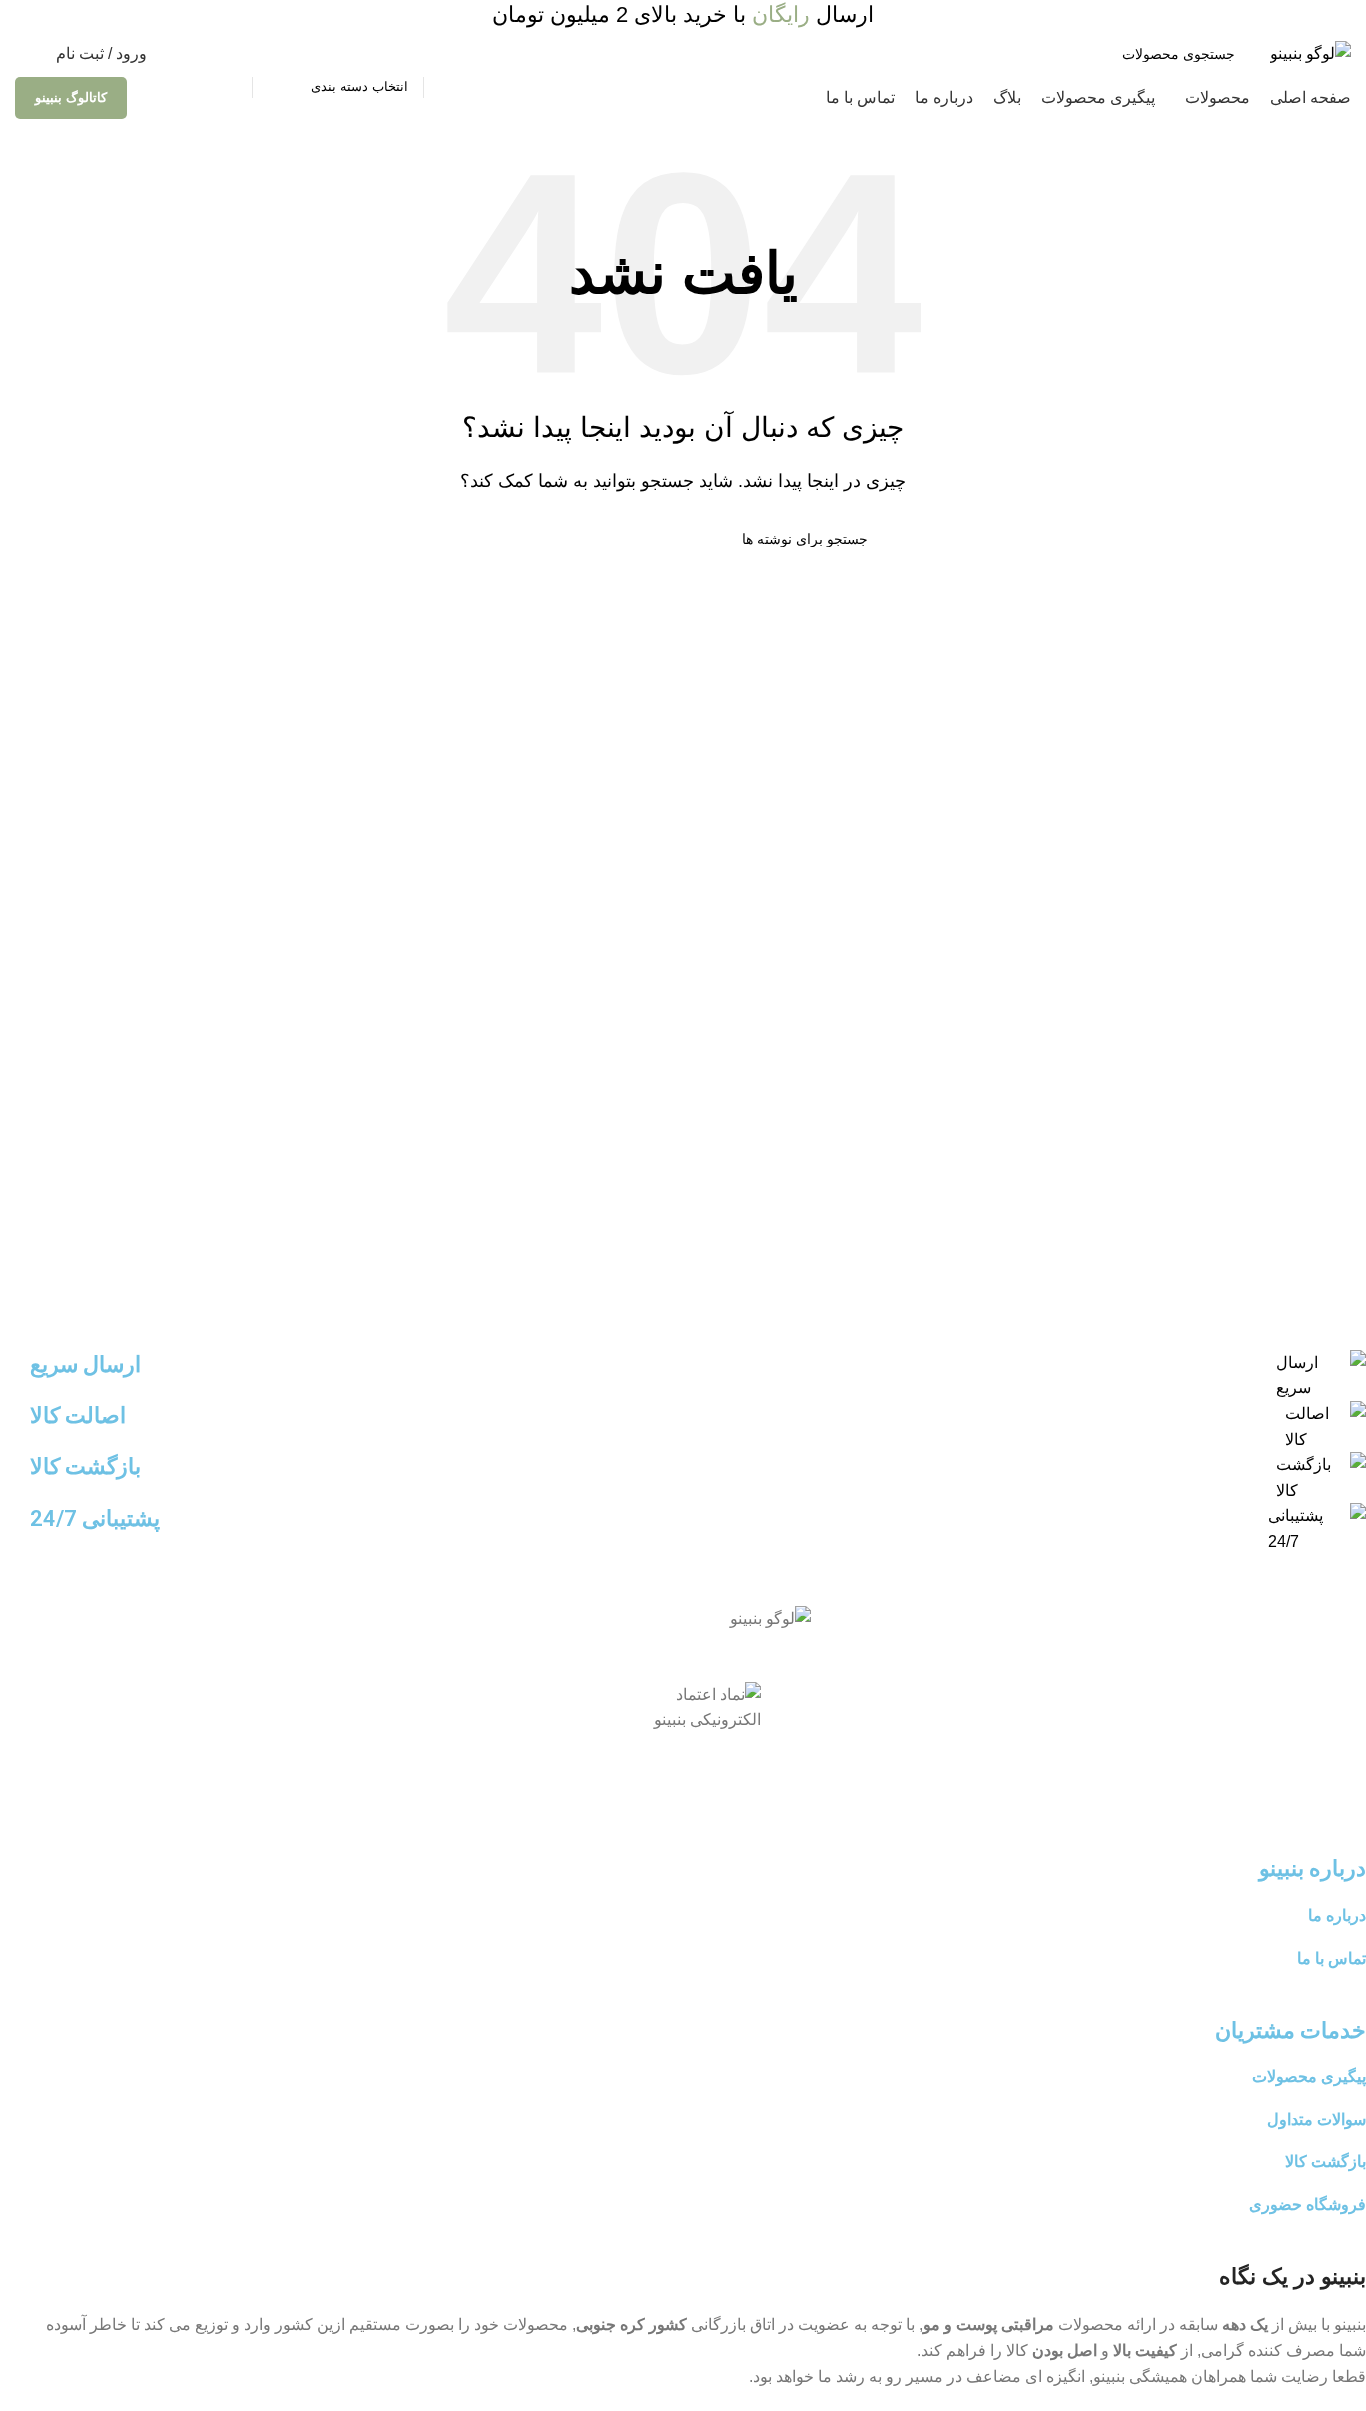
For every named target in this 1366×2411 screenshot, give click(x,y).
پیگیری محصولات (1309, 2076)
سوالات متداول (1316, 2119)
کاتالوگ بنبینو (71, 97)
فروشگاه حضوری (1307, 2204)
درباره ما (1337, 1915)
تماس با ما (1331, 1958)
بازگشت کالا (1325, 2161)
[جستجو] (229, 54)
